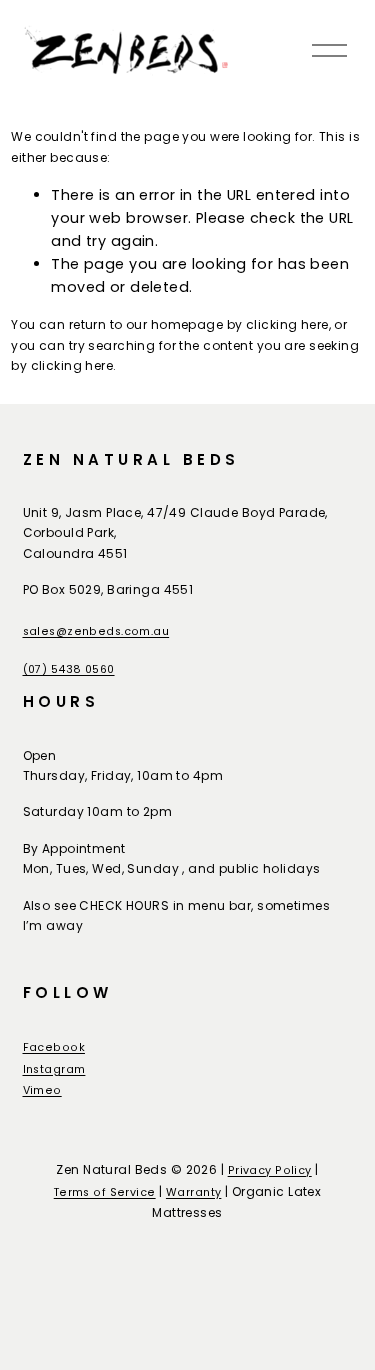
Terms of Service (105, 1192)
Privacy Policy (270, 1170)
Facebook (54, 1047)
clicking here (287, 324)
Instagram (54, 1069)
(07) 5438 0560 (69, 669)
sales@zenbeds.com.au (96, 631)
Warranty (193, 1192)
